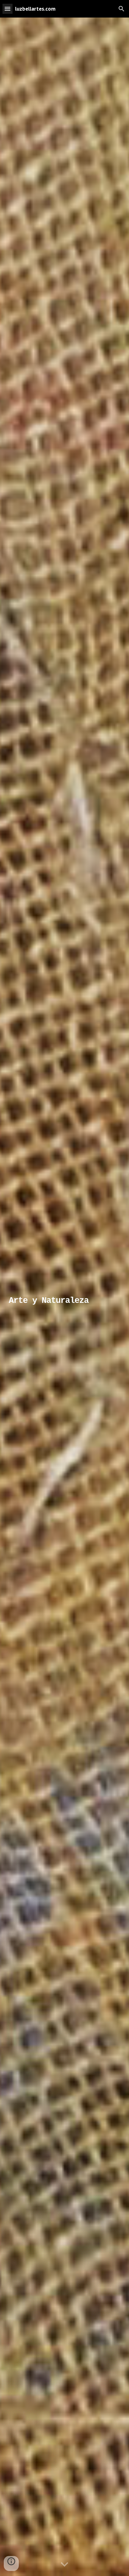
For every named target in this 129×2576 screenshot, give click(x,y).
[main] (64, 1297)
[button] (8, 9)
